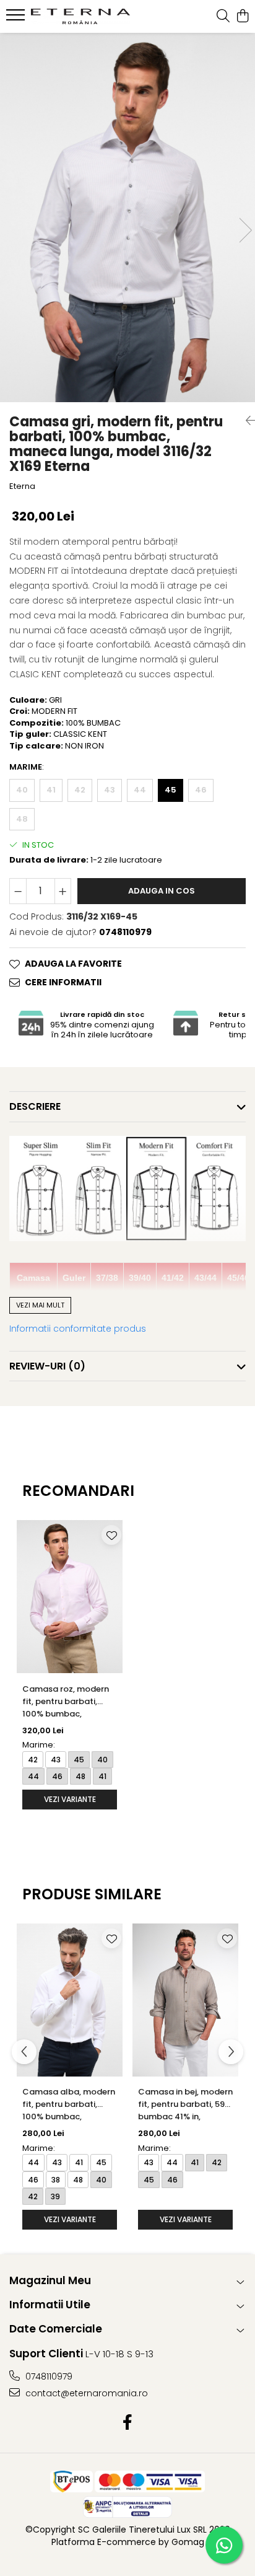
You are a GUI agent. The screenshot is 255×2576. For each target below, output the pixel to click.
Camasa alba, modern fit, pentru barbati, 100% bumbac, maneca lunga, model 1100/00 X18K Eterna (69, 2105)
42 (80, 790)
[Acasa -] (80, 16)
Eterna (22, 486)
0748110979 (48, 2376)
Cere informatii (63, 982)
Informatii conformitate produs (78, 1329)
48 (22, 819)
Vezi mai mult (40, 1305)
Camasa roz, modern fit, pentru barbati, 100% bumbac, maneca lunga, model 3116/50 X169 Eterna (67, 1703)
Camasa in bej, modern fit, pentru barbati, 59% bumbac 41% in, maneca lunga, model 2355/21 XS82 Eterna (185, 2105)
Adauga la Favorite (73, 964)
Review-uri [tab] (47, 1366)
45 (171, 790)
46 (201, 790)
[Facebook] (128, 2423)
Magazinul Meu (50, 2280)
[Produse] (17, 19)
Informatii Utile (50, 2305)
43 (110, 790)
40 (22, 790)
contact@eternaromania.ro (85, 2393)
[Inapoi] (246, 421)
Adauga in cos (162, 891)
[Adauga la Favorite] (111, 1535)
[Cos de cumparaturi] (242, 17)
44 (140, 790)
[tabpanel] (127, 218)
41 (51, 790)
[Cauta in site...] (223, 17)
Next (245, 230)
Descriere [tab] (35, 1106)
